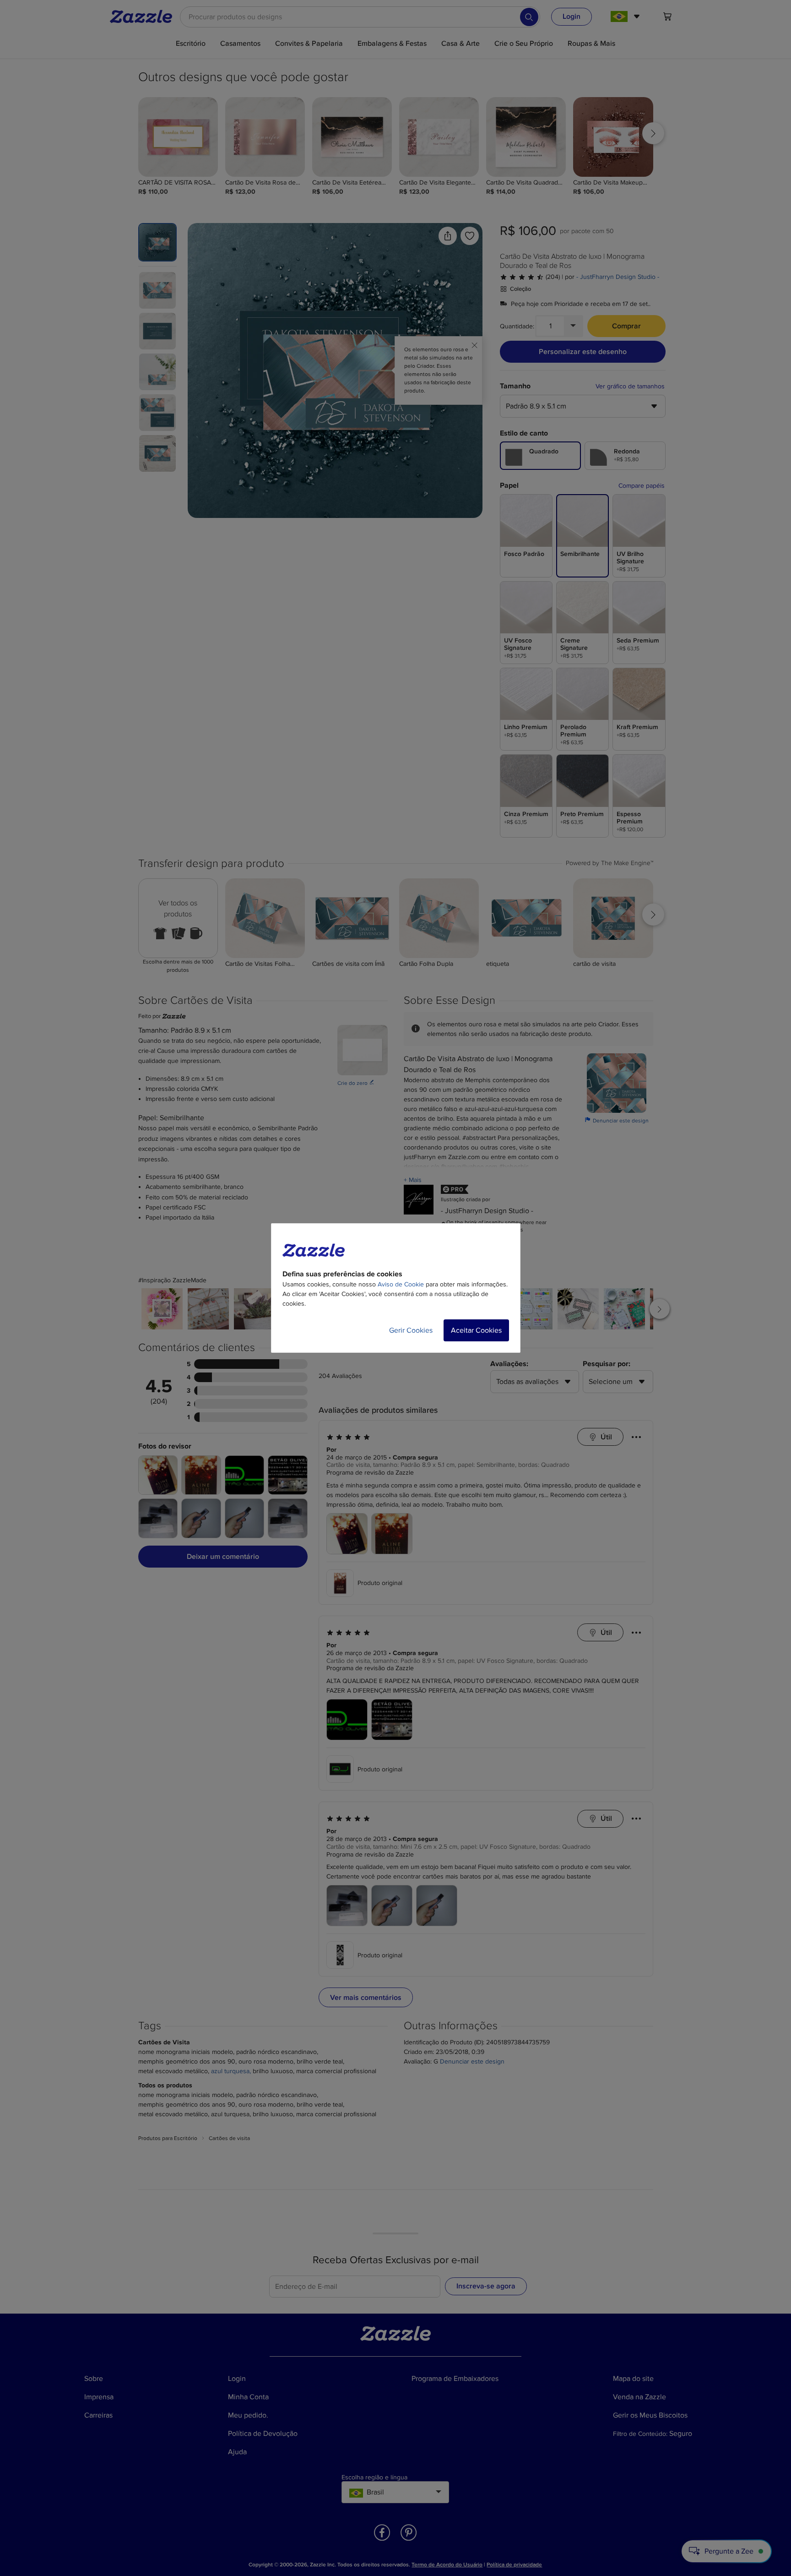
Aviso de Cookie (401, 1284)
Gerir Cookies (411, 1330)
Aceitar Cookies (476, 1330)
